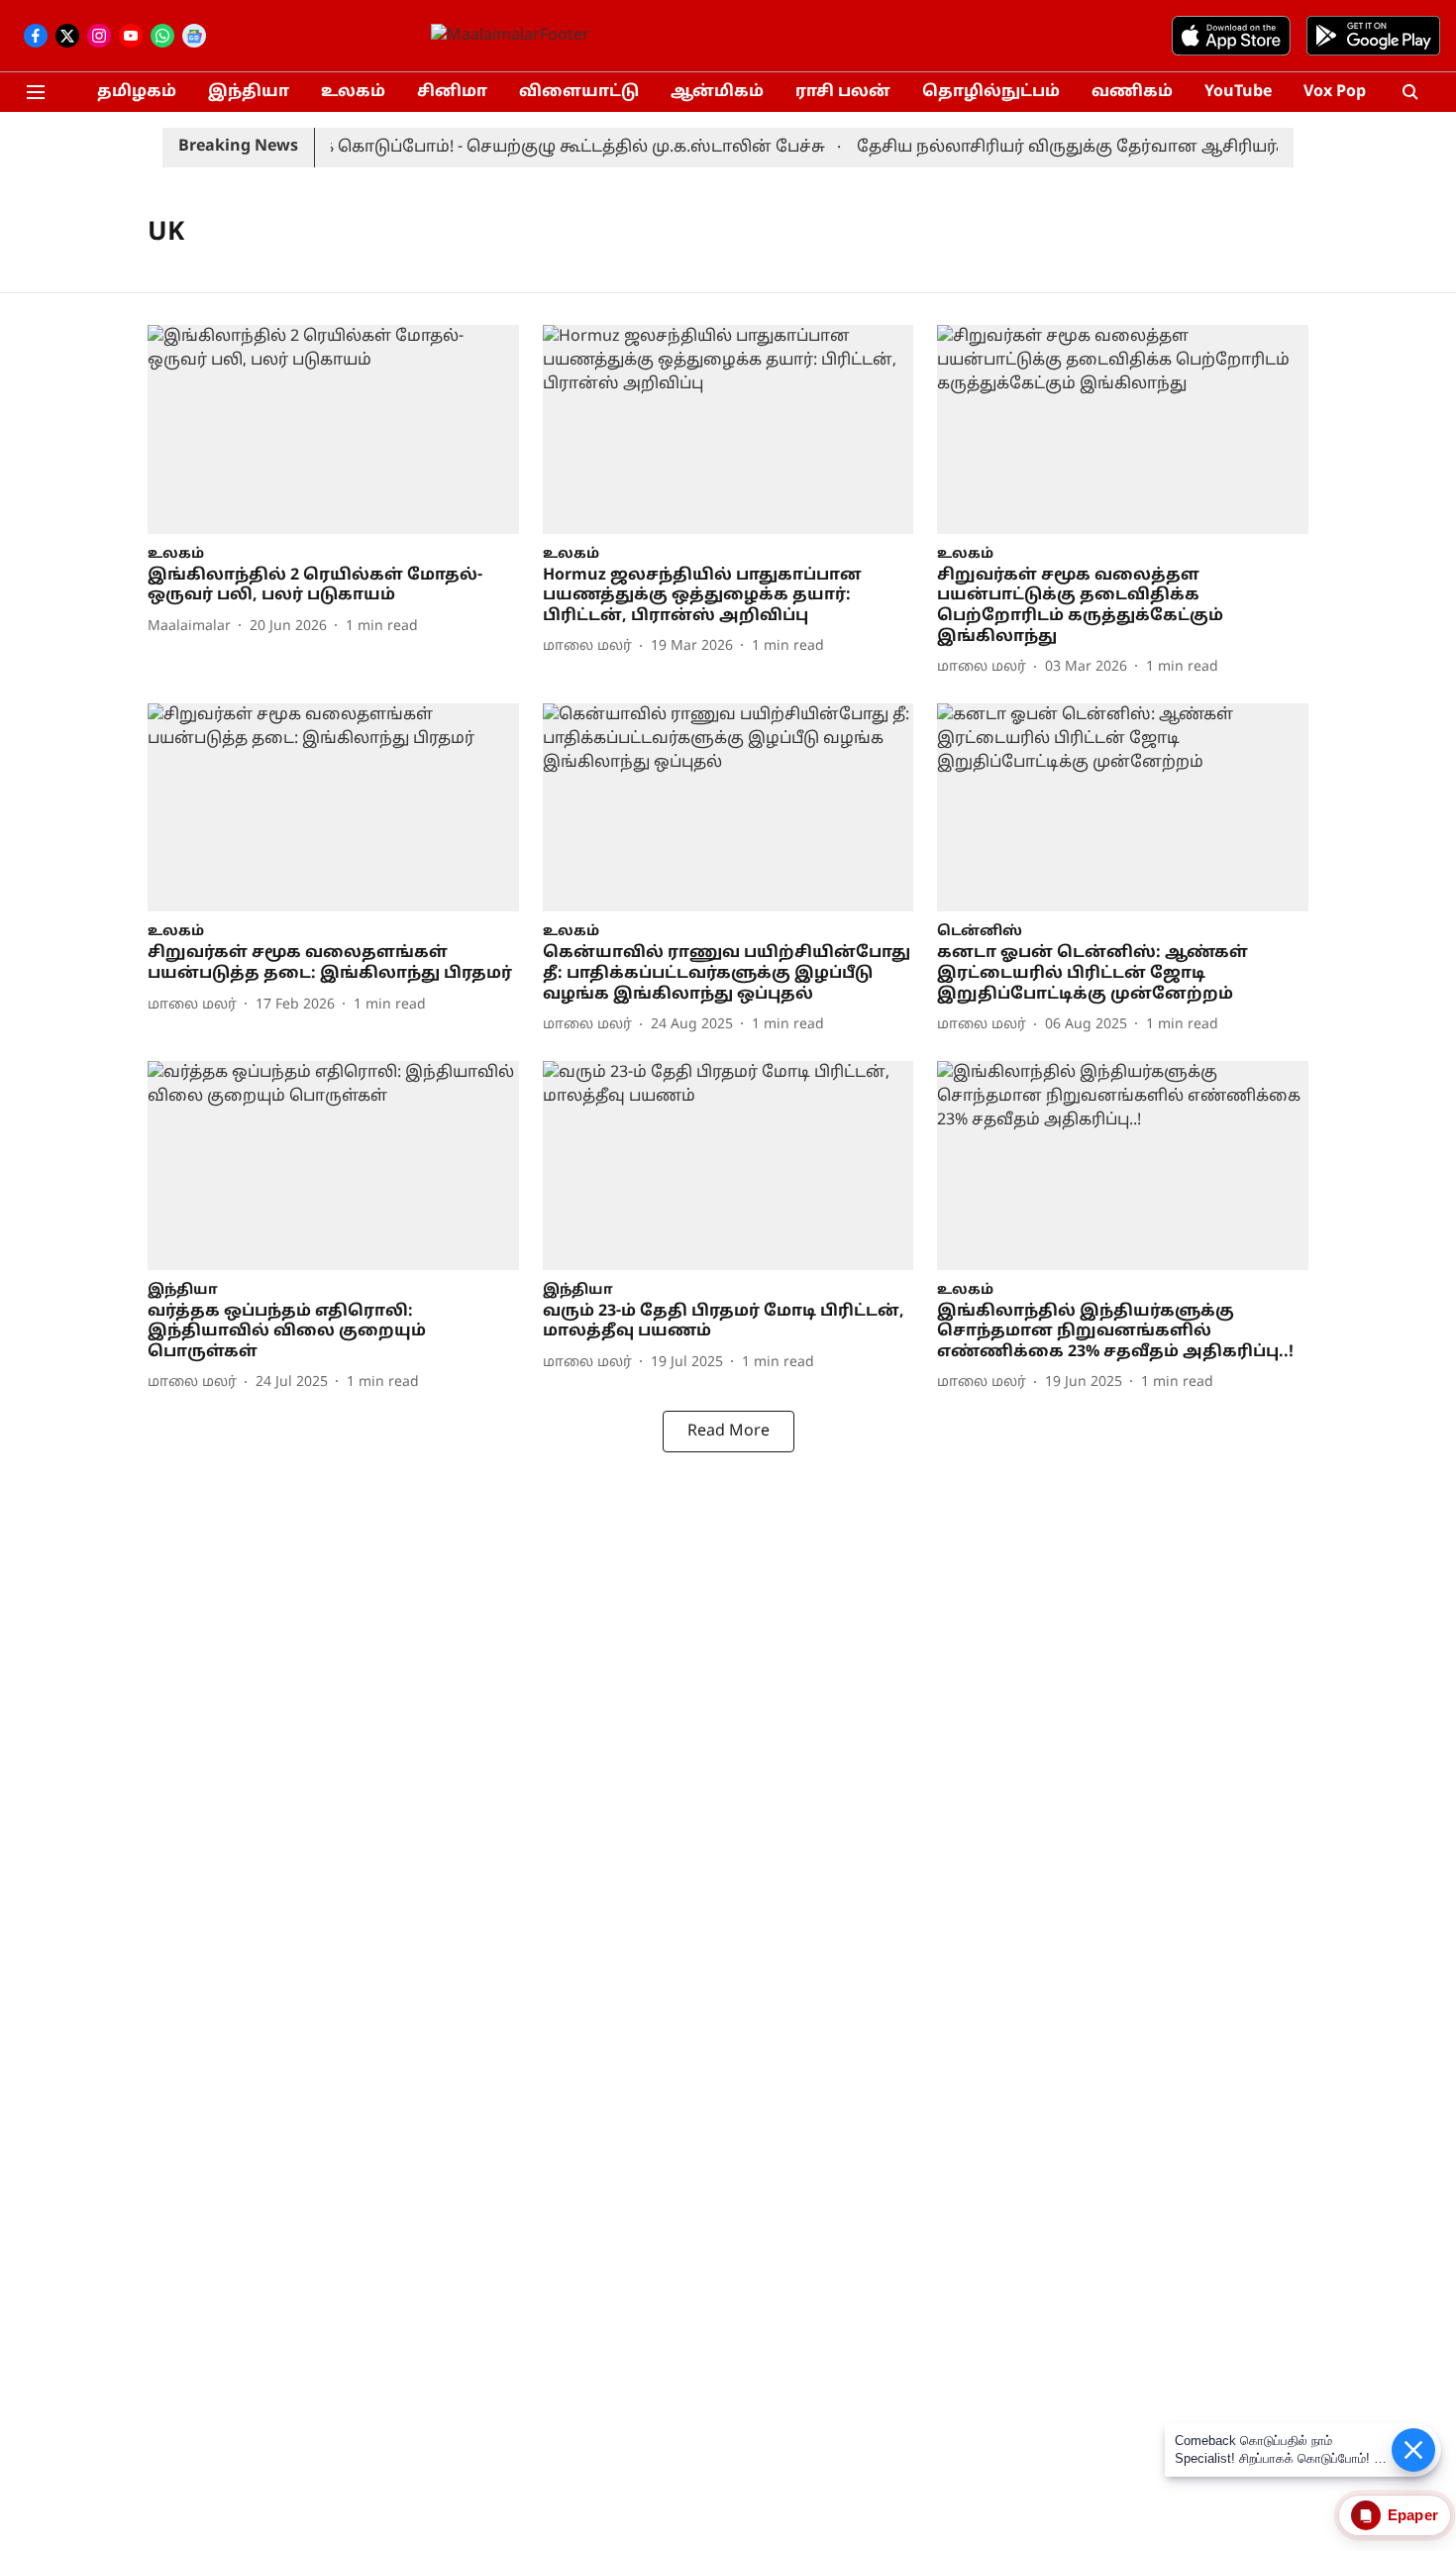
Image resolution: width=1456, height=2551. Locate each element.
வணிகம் (1132, 92)
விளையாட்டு (579, 92)
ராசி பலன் (843, 92)
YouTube (1238, 92)
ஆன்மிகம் (717, 92)
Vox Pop (1335, 92)
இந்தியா (249, 92)
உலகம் (353, 92)
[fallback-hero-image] (333, 429)
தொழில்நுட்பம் (991, 92)
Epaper (1413, 2515)
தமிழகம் (137, 92)
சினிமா (452, 92)
